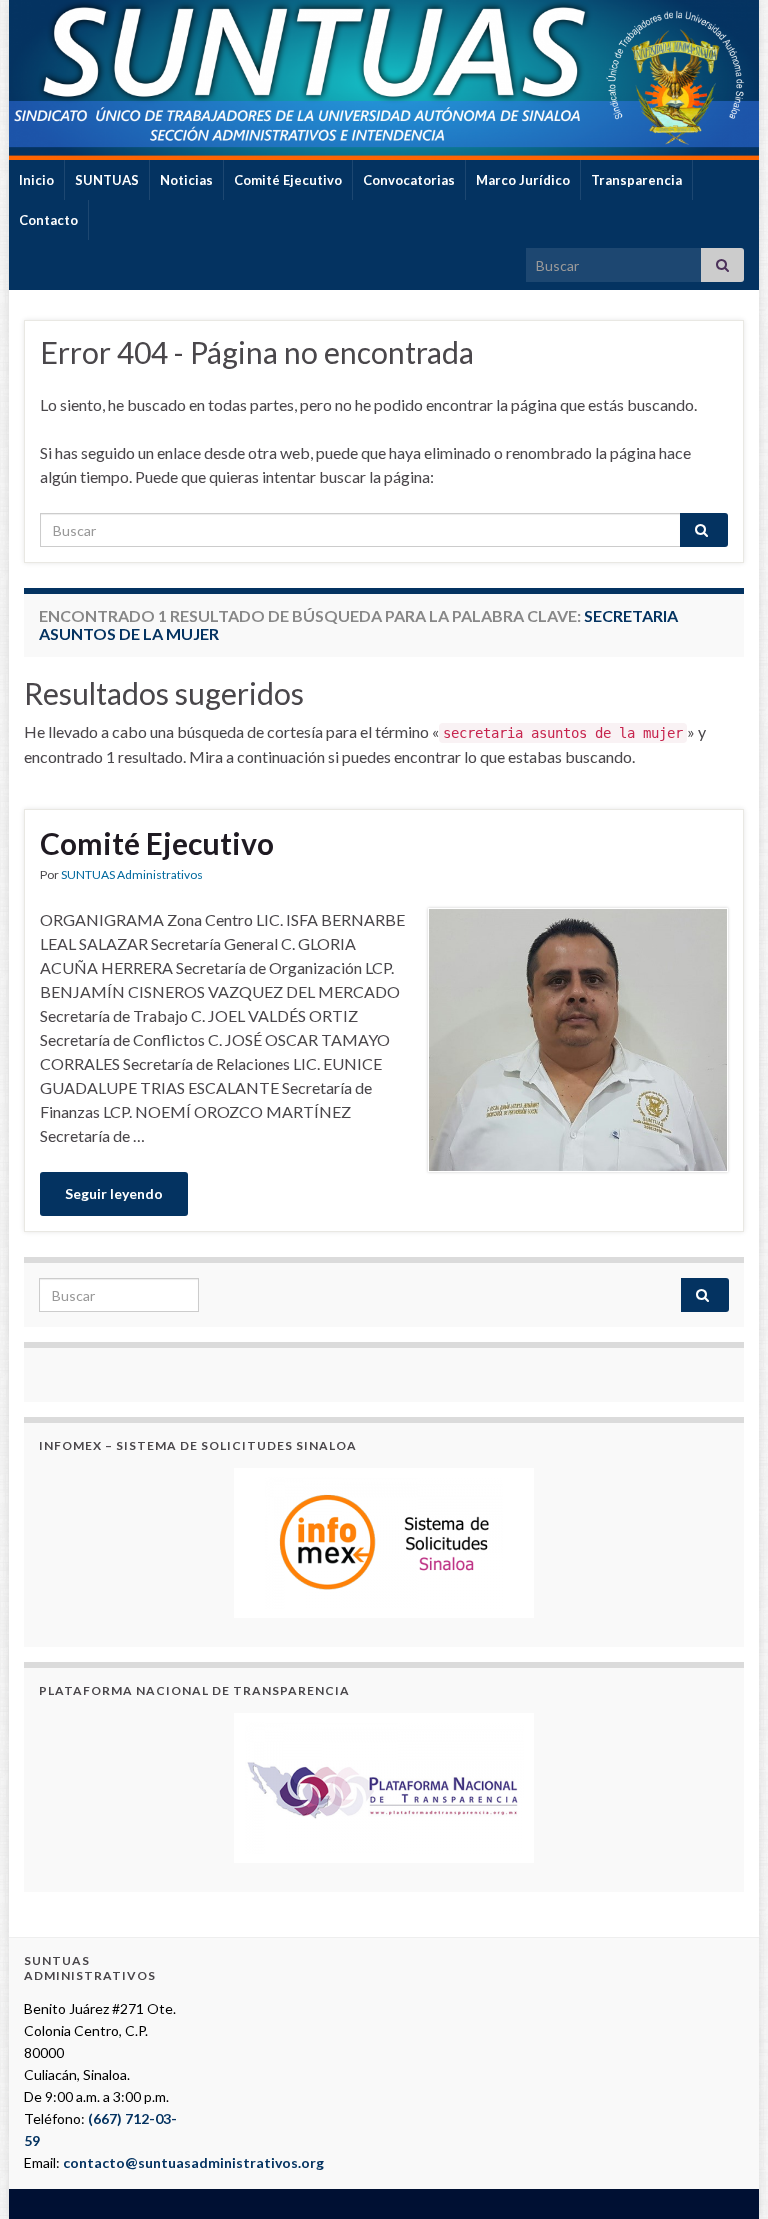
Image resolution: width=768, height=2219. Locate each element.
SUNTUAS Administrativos (132, 874)
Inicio (36, 180)
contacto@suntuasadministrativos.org (193, 2162)
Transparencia (636, 180)
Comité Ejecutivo (288, 180)
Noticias (186, 180)
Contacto (48, 220)
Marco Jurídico (523, 180)
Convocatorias (409, 180)
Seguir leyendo (114, 1193)
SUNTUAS (107, 180)
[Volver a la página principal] (384, 80)
